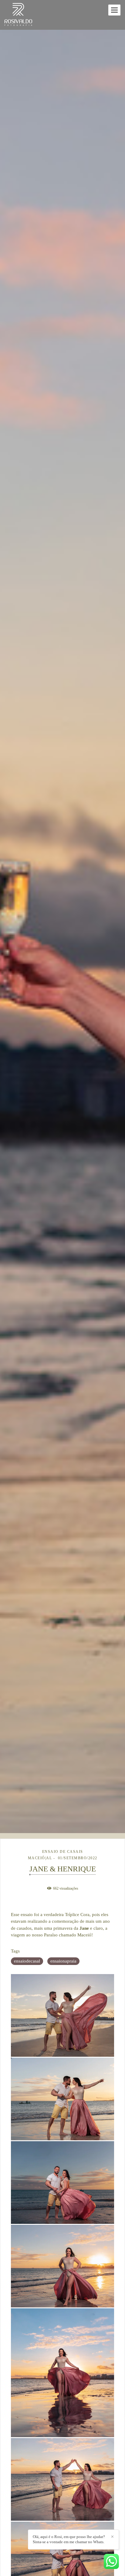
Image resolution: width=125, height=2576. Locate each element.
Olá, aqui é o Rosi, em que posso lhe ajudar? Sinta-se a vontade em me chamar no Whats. (69, 2539)
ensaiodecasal (27, 1961)
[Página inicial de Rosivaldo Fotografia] (18, 15)
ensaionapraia (63, 1961)
